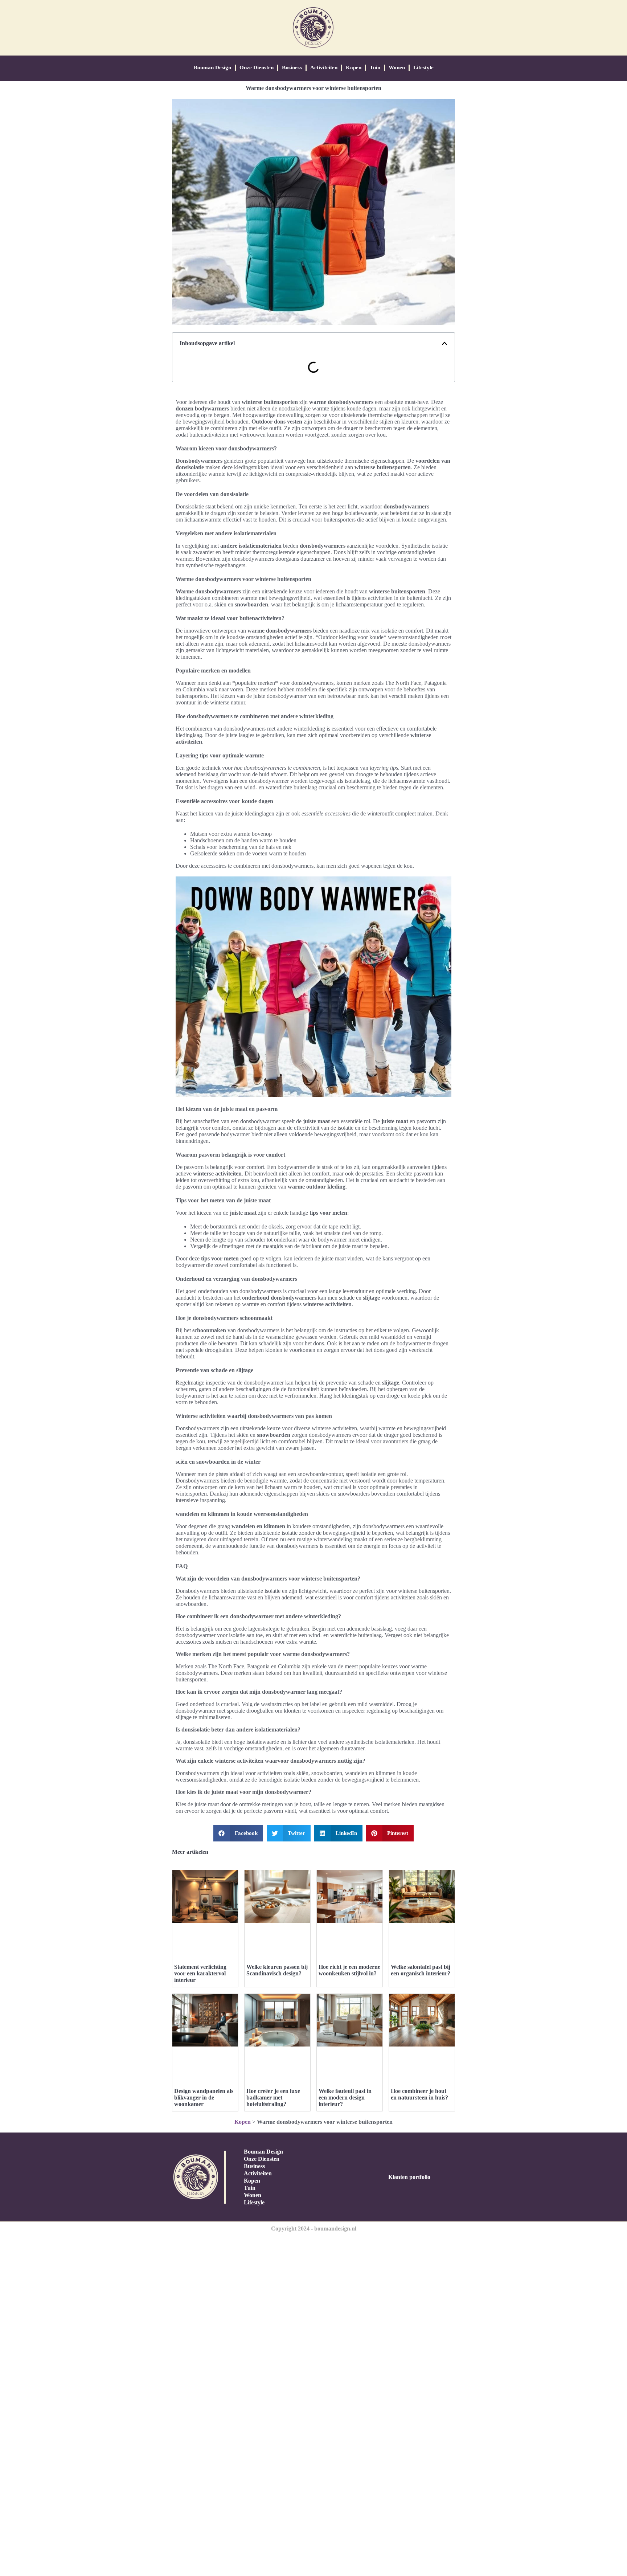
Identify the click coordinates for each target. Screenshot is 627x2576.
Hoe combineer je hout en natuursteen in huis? (419, 2094)
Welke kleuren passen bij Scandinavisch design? (277, 1970)
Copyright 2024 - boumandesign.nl (314, 2229)
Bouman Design (212, 68)
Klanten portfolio (409, 2177)
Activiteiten (324, 68)
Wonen (397, 68)
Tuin (375, 68)
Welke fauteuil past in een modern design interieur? (345, 2097)
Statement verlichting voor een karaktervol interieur (200, 1973)
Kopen (354, 68)
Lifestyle (423, 68)
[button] (444, 343)
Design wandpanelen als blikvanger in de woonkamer (204, 2097)
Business (292, 68)
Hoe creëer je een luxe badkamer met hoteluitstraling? (273, 2097)
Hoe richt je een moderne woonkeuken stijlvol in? (349, 1970)
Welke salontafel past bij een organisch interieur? (421, 1970)
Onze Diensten (257, 68)
